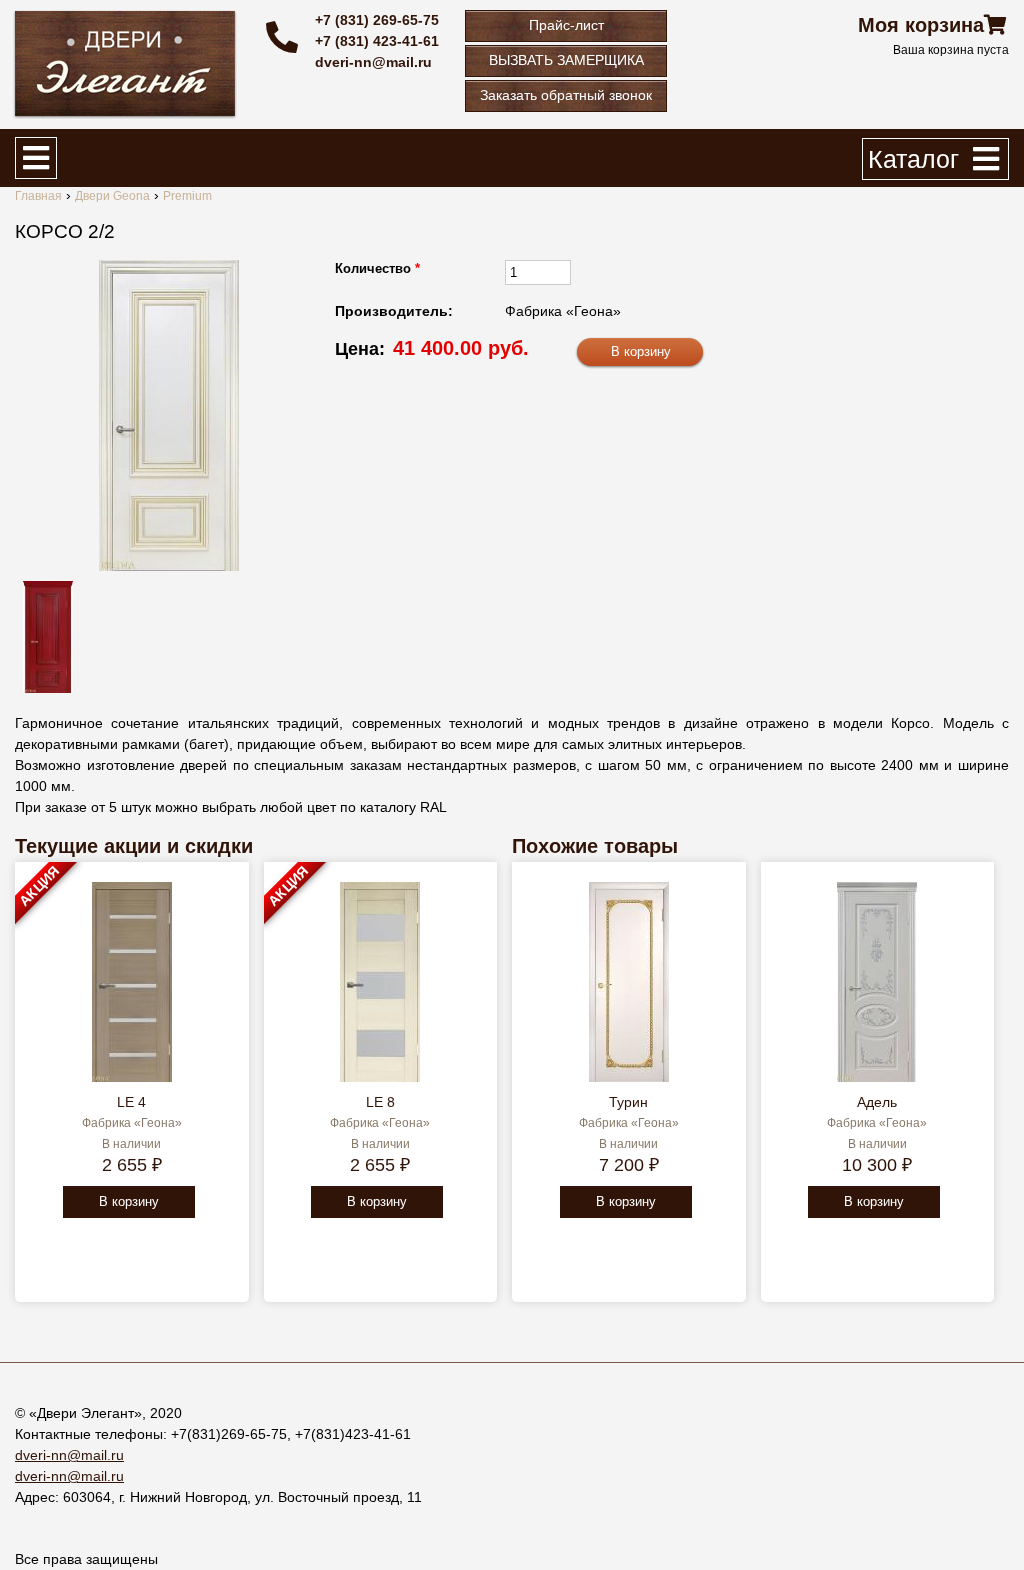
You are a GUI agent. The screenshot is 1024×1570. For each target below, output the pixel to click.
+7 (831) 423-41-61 (377, 41)
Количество (377, 268)
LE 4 (131, 1102)
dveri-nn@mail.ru (373, 62)
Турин (628, 1102)
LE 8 (380, 1102)
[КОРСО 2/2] (169, 415)
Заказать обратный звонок (566, 95)
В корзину (129, 1201)
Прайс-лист (566, 25)
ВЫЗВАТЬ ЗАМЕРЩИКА (566, 60)
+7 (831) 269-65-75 (377, 20)
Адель (877, 1102)
